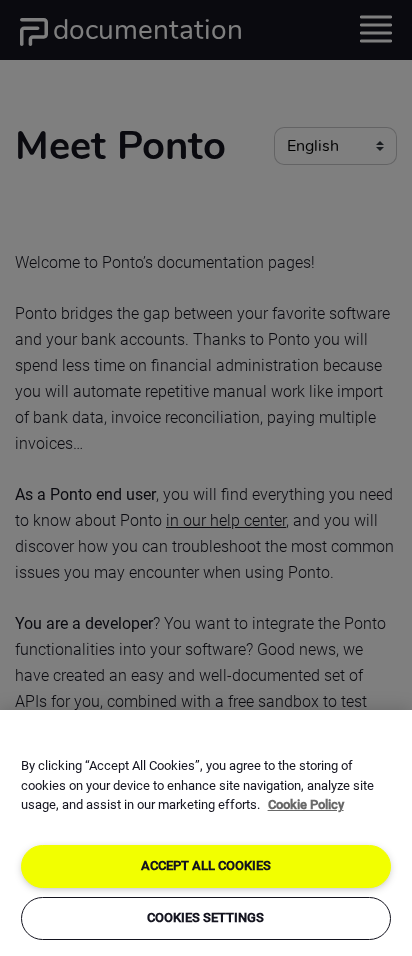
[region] (206, 833)
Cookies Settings (205, 917)
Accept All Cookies (206, 865)
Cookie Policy (306, 804)
